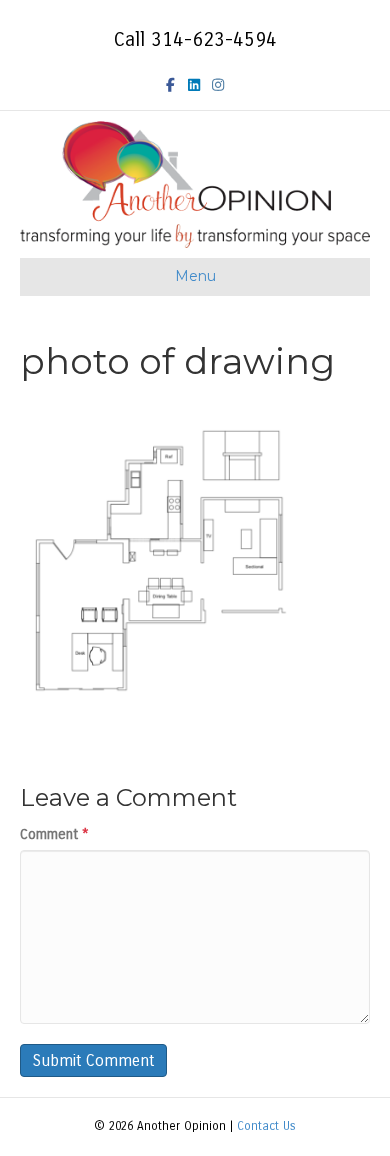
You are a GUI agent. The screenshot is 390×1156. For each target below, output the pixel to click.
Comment (54, 834)
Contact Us (266, 1126)
